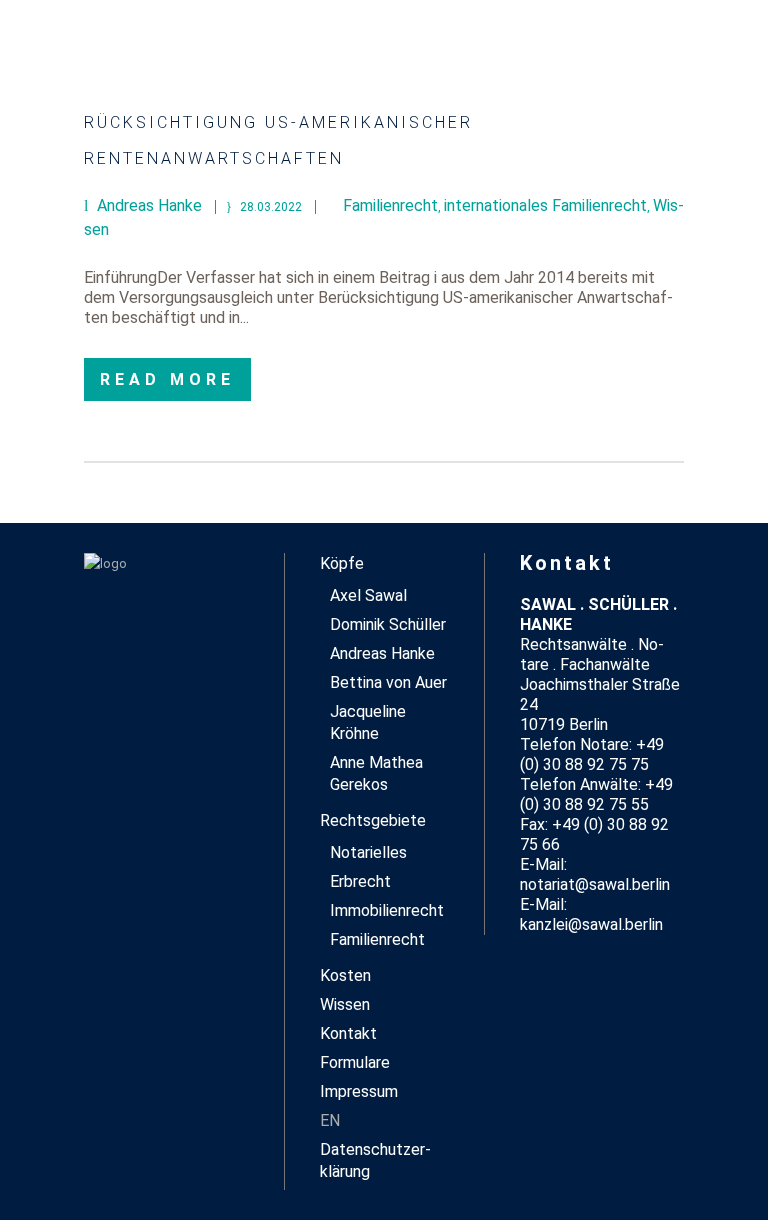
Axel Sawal (368, 595)
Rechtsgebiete (373, 820)
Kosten (345, 975)
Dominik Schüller (388, 624)
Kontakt (348, 1033)
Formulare (355, 1062)
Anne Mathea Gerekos (376, 773)
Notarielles (368, 852)
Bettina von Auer (388, 682)
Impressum (359, 1091)
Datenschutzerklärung (375, 1160)
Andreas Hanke (382, 653)
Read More (167, 379)
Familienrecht (390, 205)
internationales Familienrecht (545, 205)
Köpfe (342, 563)
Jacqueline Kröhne (368, 722)
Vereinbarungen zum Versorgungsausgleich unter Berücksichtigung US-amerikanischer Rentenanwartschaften (383, 122)
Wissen (345, 1004)
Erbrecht (360, 881)
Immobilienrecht (387, 910)
